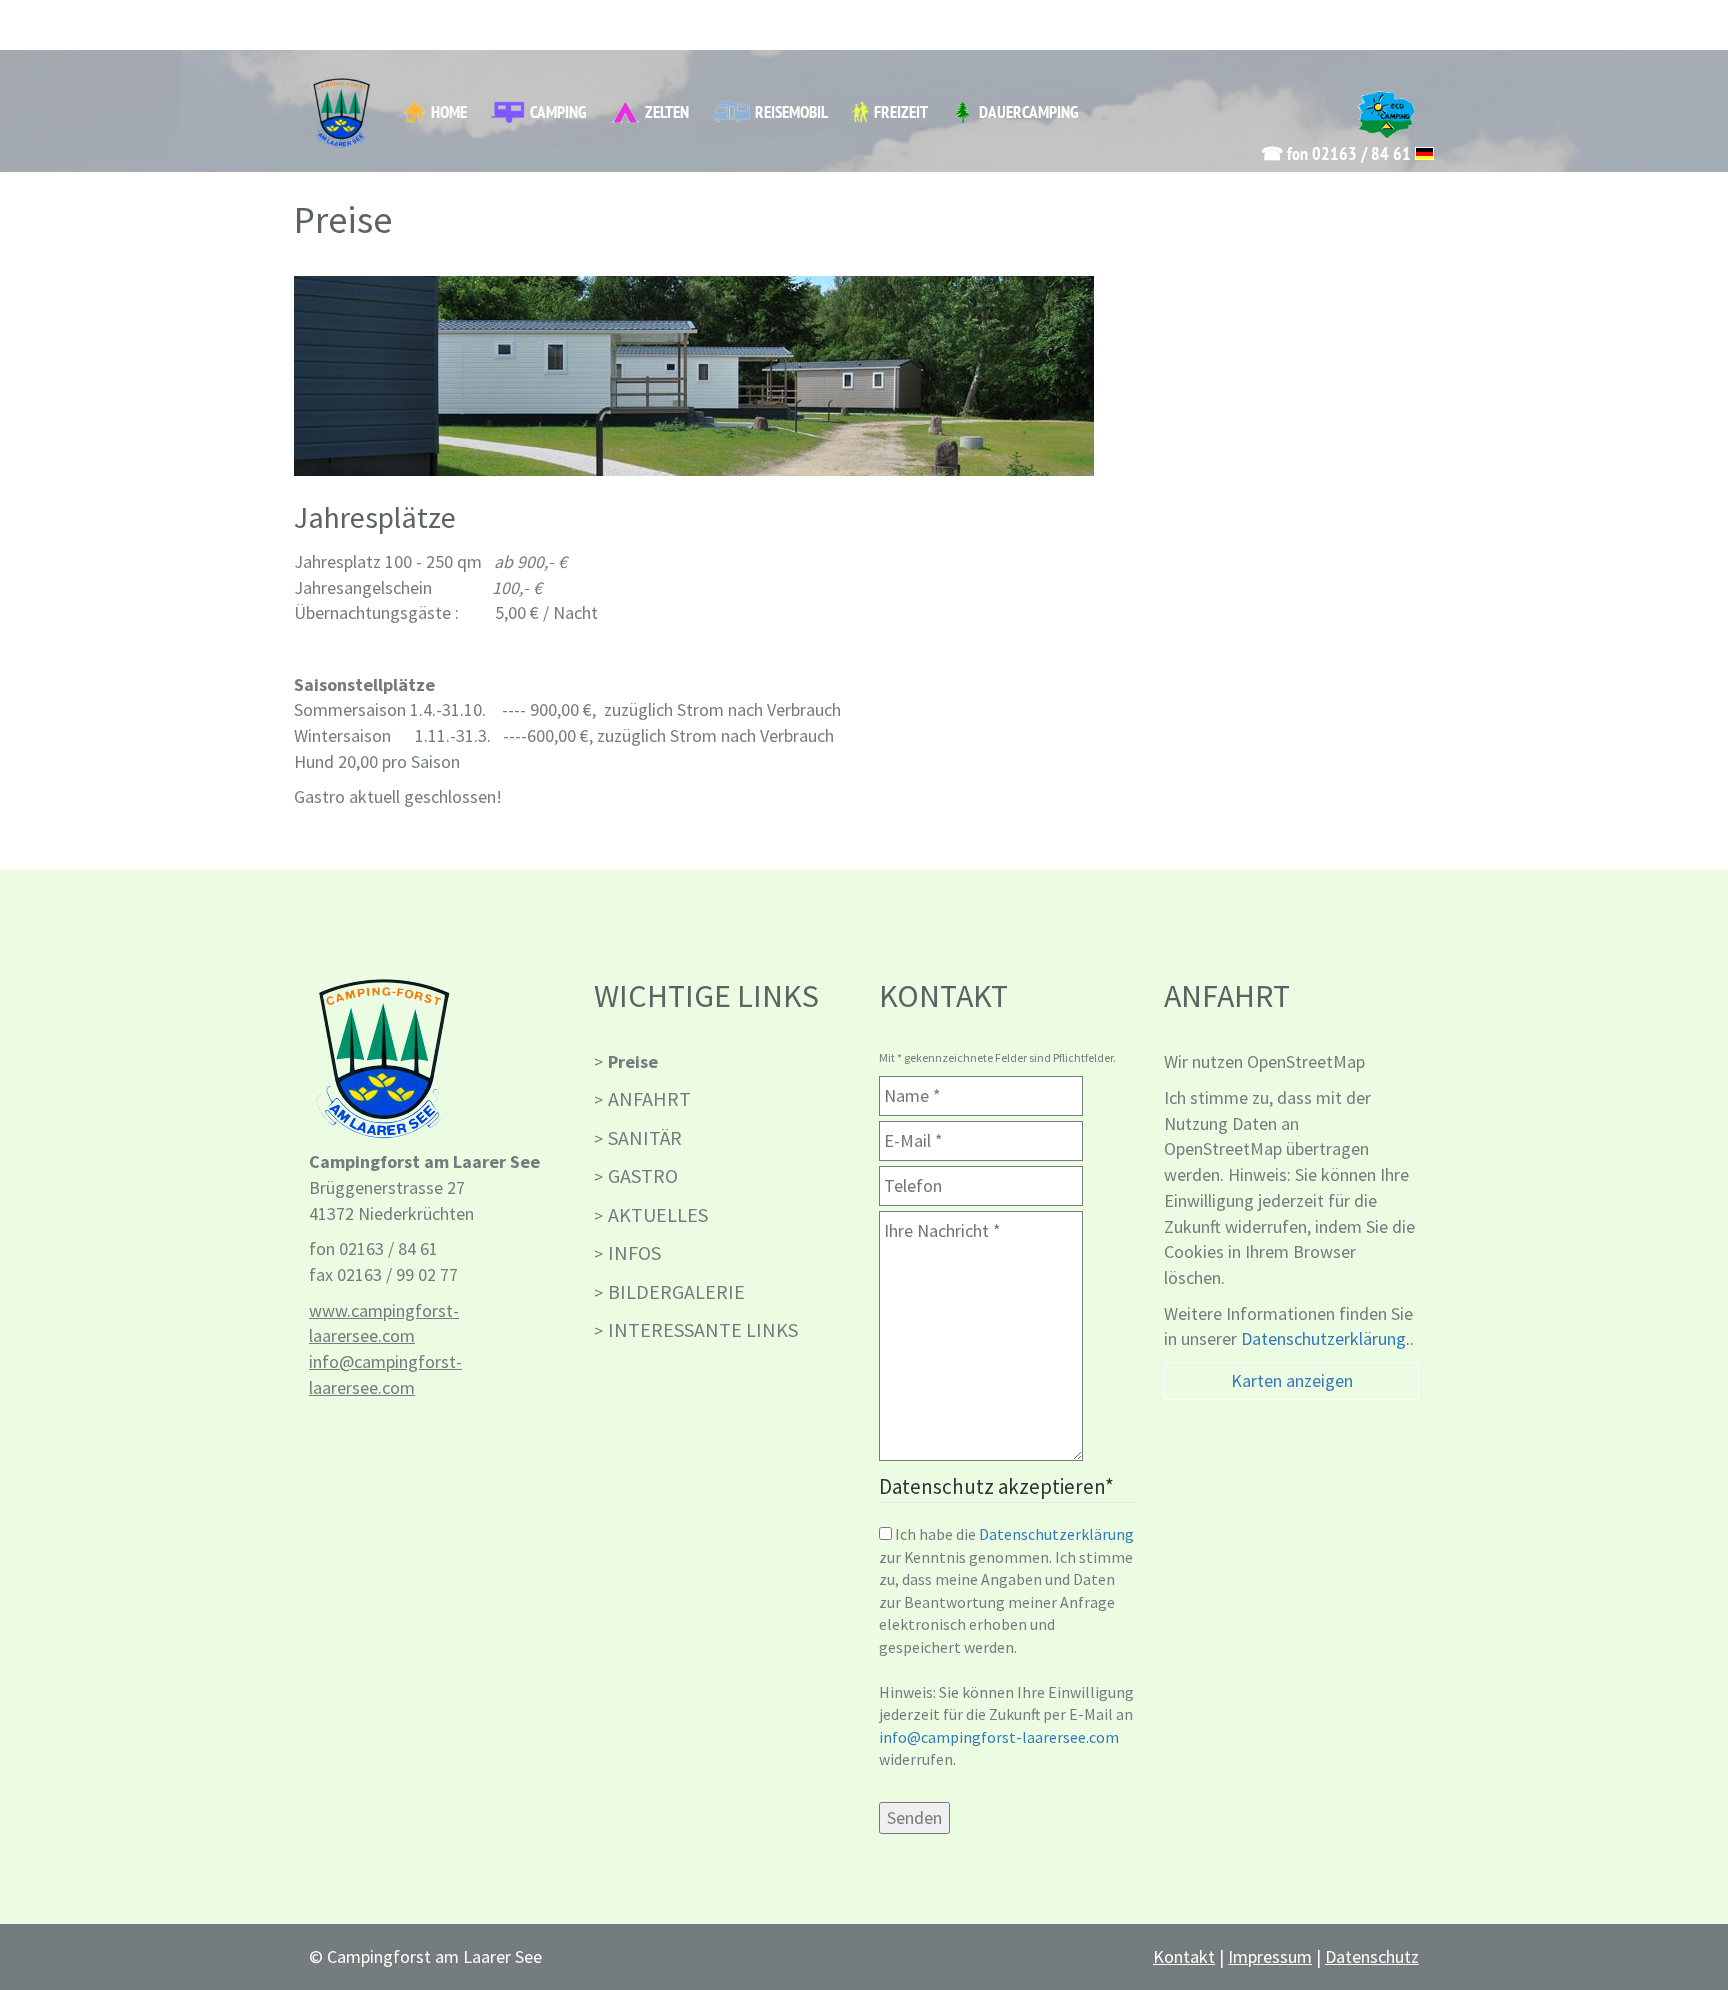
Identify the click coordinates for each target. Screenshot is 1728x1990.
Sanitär (645, 1137)
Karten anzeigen (1292, 1380)
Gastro (643, 1175)
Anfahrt (649, 1098)
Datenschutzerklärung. (1325, 1338)
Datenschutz (1372, 1956)
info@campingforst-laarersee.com (999, 1737)
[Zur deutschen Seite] (1424, 153)
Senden (914, 1817)
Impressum (1270, 1956)
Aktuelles (658, 1214)
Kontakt (1184, 1956)
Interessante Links (703, 1329)
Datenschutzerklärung (1056, 1534)
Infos (634, 1252)
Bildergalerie (676, 1291)
